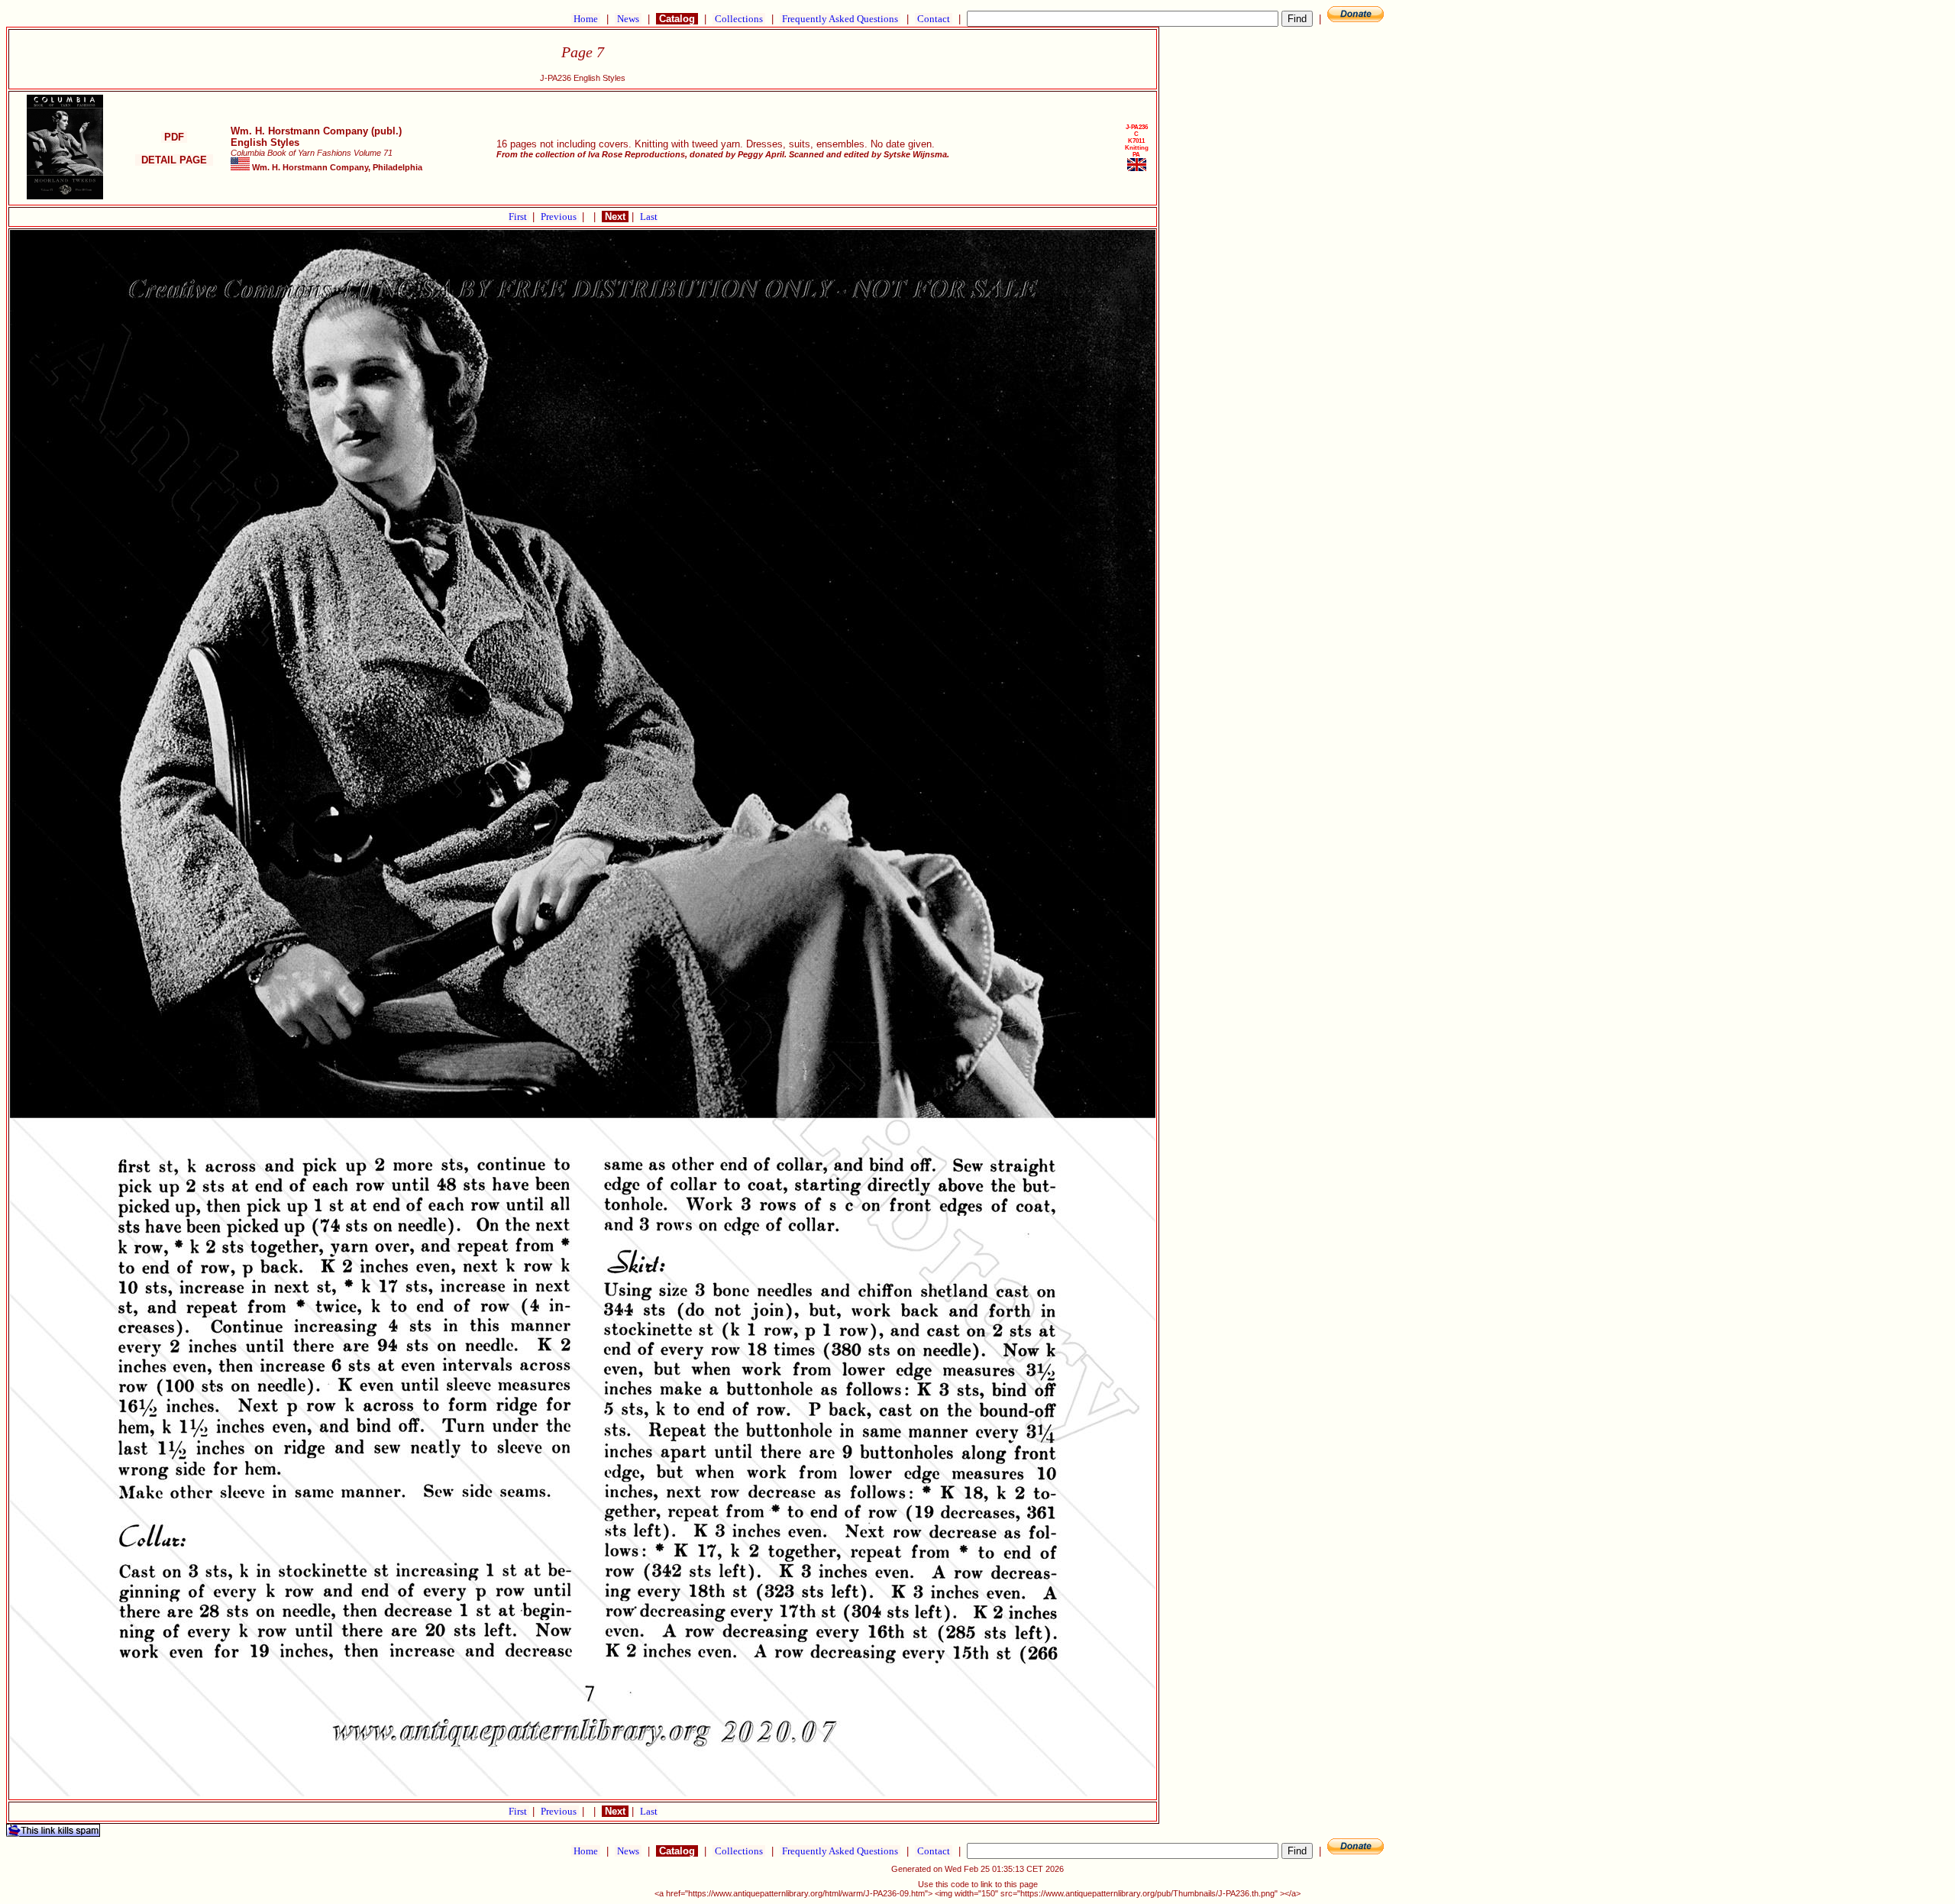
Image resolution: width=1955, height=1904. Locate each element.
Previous (560, 217)
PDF (174, 137)
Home (586, 19)
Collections (739, 19)
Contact (934, 19)
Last (649, 217)
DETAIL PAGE (174, 160)
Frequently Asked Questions (840, 19)
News (628, 19)
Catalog (677, 19)
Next (615, 217)
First (519, 217)
